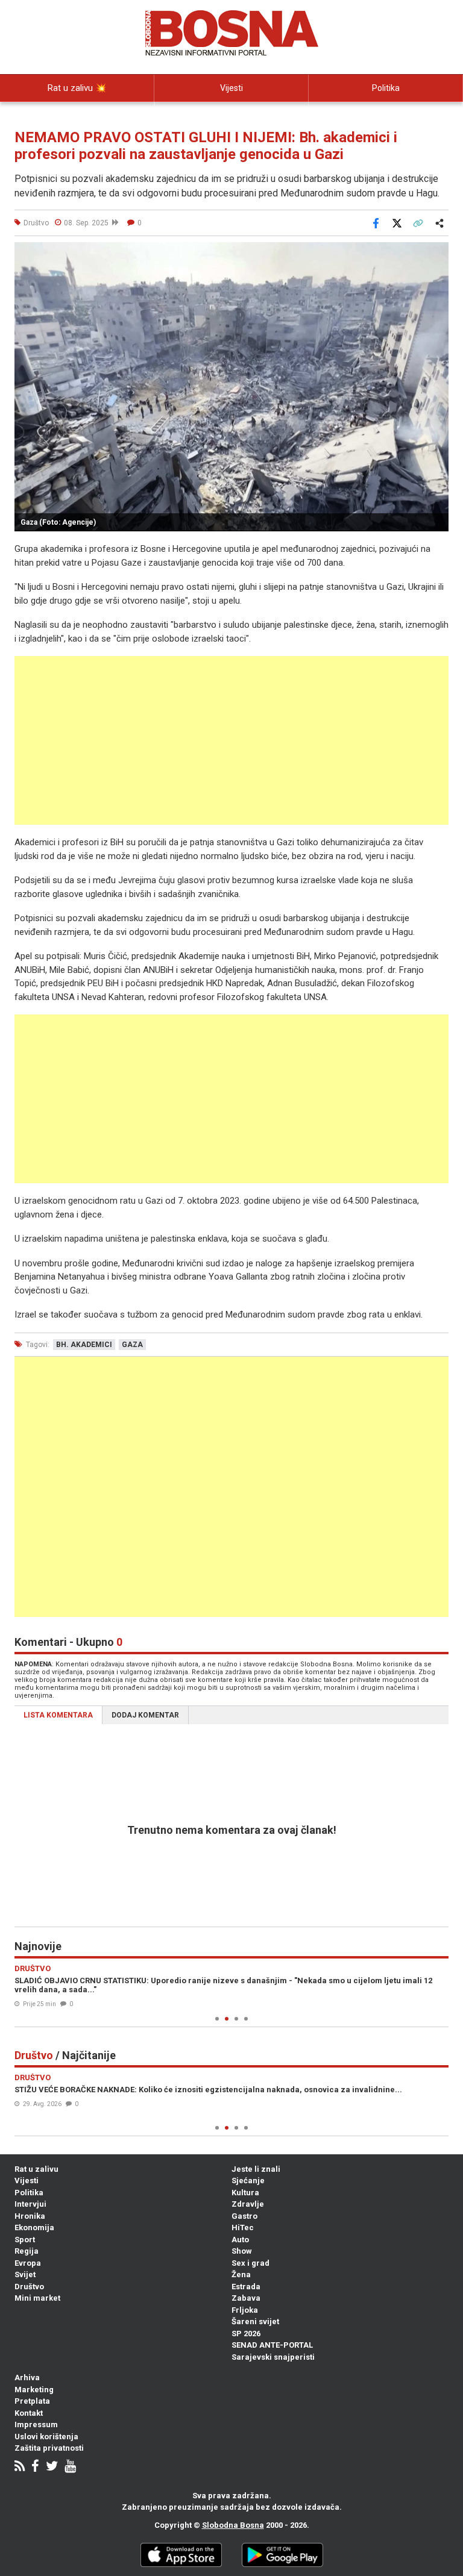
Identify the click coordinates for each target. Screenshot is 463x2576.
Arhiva (27, 2377)
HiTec (243, 2227)
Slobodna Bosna (233, 2525)
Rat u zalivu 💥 (77, 88)
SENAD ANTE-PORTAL (272, 2345)
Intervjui (30, 2204)
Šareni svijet (255, 2321)
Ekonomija (34, 2227)
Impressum (36, 2424)
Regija (27, 2251)
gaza (132, 1345)
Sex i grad (250, 2263)
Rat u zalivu (36, 2169)
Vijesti (231, 88)
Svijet (25, 2274)
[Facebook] (35, 2467)
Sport (25, 2240)
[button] (438, 253)
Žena (241, 2274)
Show (242, 2251)
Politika (386, 88)
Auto (240, 2240)
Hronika (30, 2216)
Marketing (34, 2390)
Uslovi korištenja (46, 2437)
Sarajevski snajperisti (273, 2357)
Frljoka (245, 2310)
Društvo (29, 2287)
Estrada (246, 2287)
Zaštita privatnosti (49, 2448)
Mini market (37, 2298)
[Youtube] (70, 2467)
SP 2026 (246, 2334)
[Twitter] (52, 2467)
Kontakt (29, 2413)
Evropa (28, 2263)
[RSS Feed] (20, 2467)
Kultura (245, 2193)
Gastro (244, 2216)
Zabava (246, 2298)
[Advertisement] (231, 740)
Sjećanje (248, 2181)
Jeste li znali (256, 2169)
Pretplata (32, 2401)
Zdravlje (248, 2204)
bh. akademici (84, 1345)
